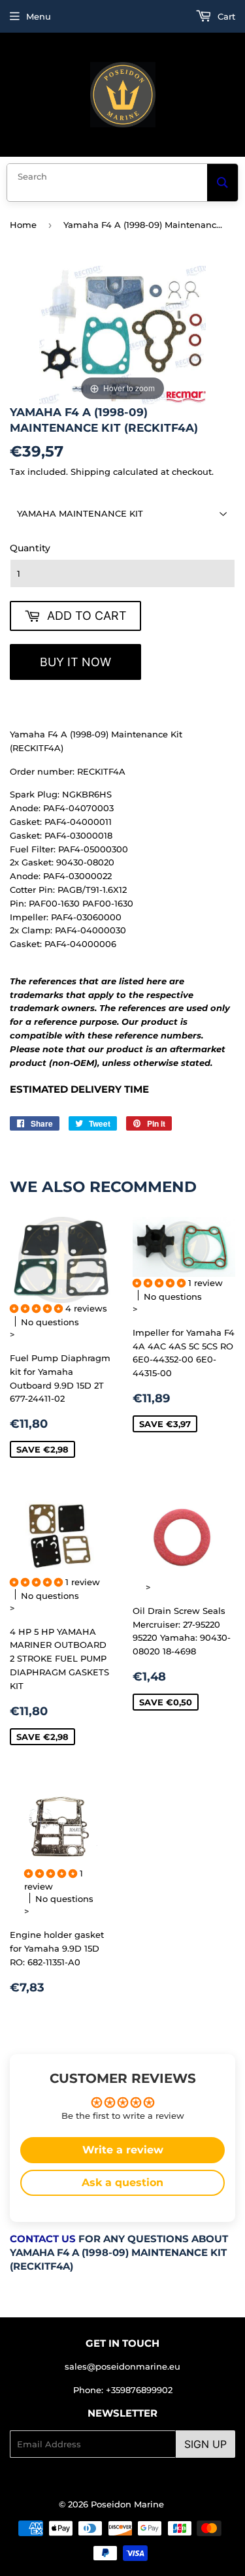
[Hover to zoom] (122, 334)
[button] (38, 1308)
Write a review (123, 2150)
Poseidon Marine (127, 2504)
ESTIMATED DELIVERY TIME (79, 1089)
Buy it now (75, 662)
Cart (225, 16)
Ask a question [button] (122, 2182)
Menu (39, 16)
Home (23, 225)
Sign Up (205, 2444)
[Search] (222, 183)
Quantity (30, 548)
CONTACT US (43, 2239)
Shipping (90, 472)
